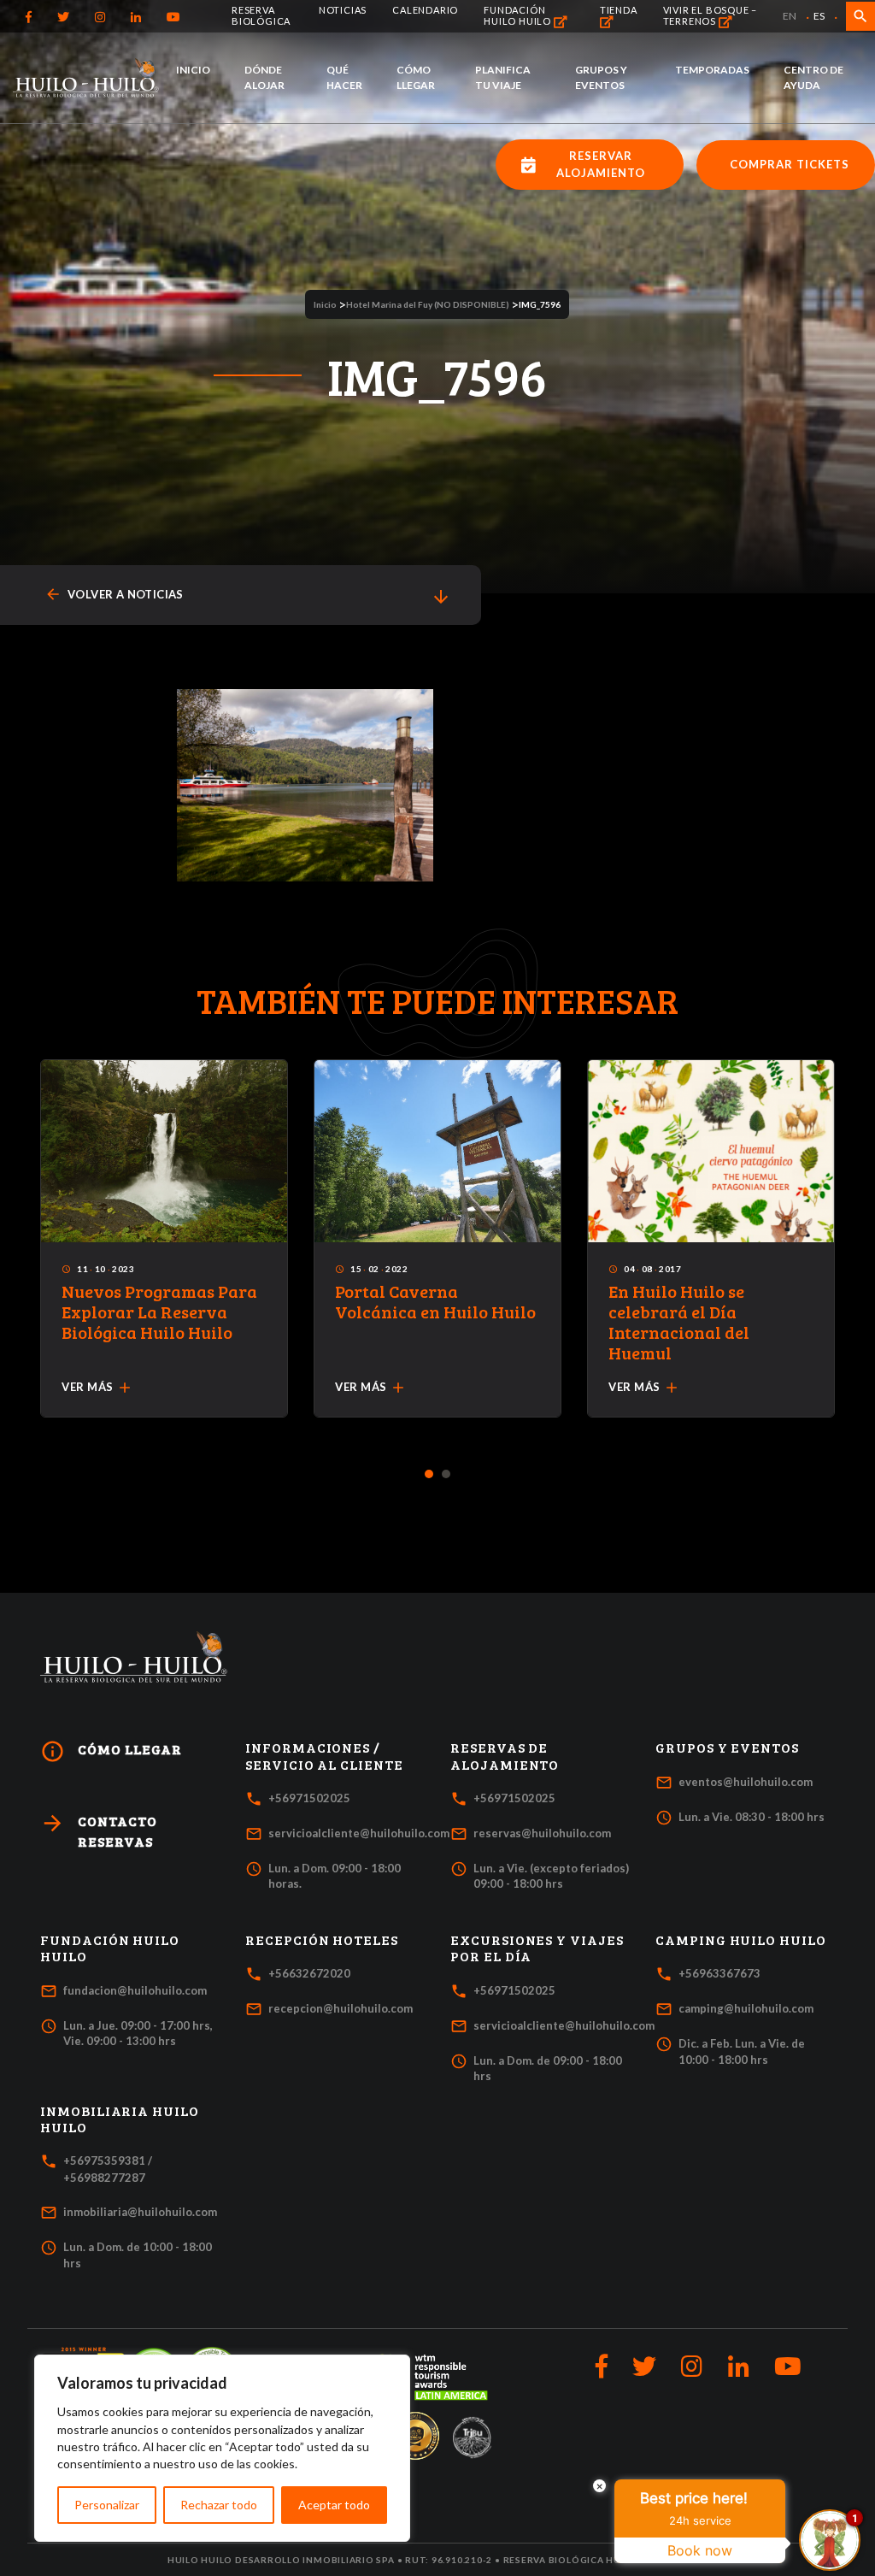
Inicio (193, 70)
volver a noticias (114, 595)
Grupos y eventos (601, 77)
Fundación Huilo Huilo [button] (110, 1948)
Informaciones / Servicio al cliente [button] (324, 1756)
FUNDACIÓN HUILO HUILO (519, 15)
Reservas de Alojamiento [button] (505, 1756)
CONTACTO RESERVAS (99, 1830)
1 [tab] (429, 1475)
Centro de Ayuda (813, 77)
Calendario (425, 10)
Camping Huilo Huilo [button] (741, 1940)
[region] (222, 2448)
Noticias (343, 10)
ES (819, 16)
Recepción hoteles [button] (322, 1940)
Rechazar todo (219, 2505)
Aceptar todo (334, 2505)
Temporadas (712, 70)
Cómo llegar (416, 77)
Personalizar (107, 2505)
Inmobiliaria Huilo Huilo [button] (120, 2119)
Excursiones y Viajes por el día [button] (537, 1948)
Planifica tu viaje (503, 77)
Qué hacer (344, 77)
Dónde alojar (264, 77)
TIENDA (619, 10)
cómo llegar (111, 1751)
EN (790, 16)
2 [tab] (446, 1475)
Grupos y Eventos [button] (727, 1748)
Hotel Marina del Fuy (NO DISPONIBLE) (428, 304)
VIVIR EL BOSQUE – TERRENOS (711, 15)
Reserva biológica (261, 15)
